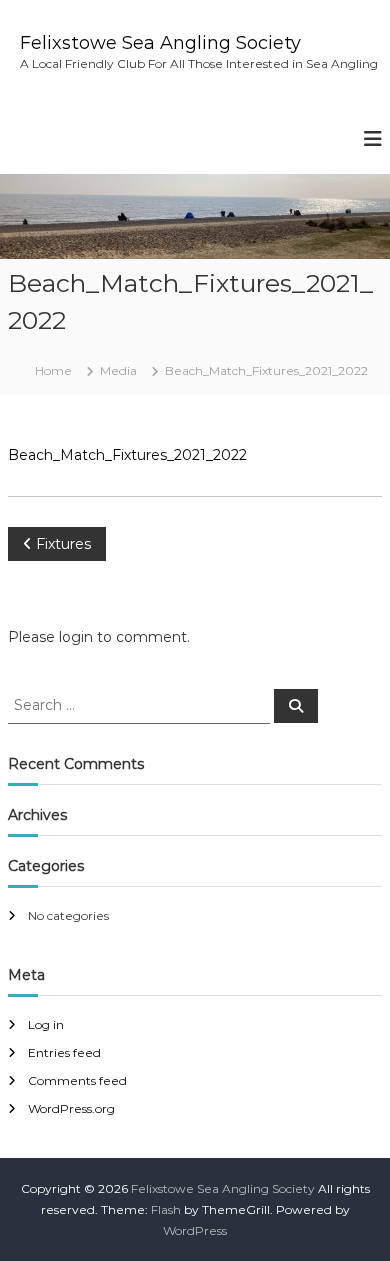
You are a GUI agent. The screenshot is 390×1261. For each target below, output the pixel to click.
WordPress (195, 1230)
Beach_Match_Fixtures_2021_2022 (127, 455)
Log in (46, 1024)
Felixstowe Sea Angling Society (160, 43)
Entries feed (64, 1052)
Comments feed (77, 1080)
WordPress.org (71, 1108)
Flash (166, 1209)
